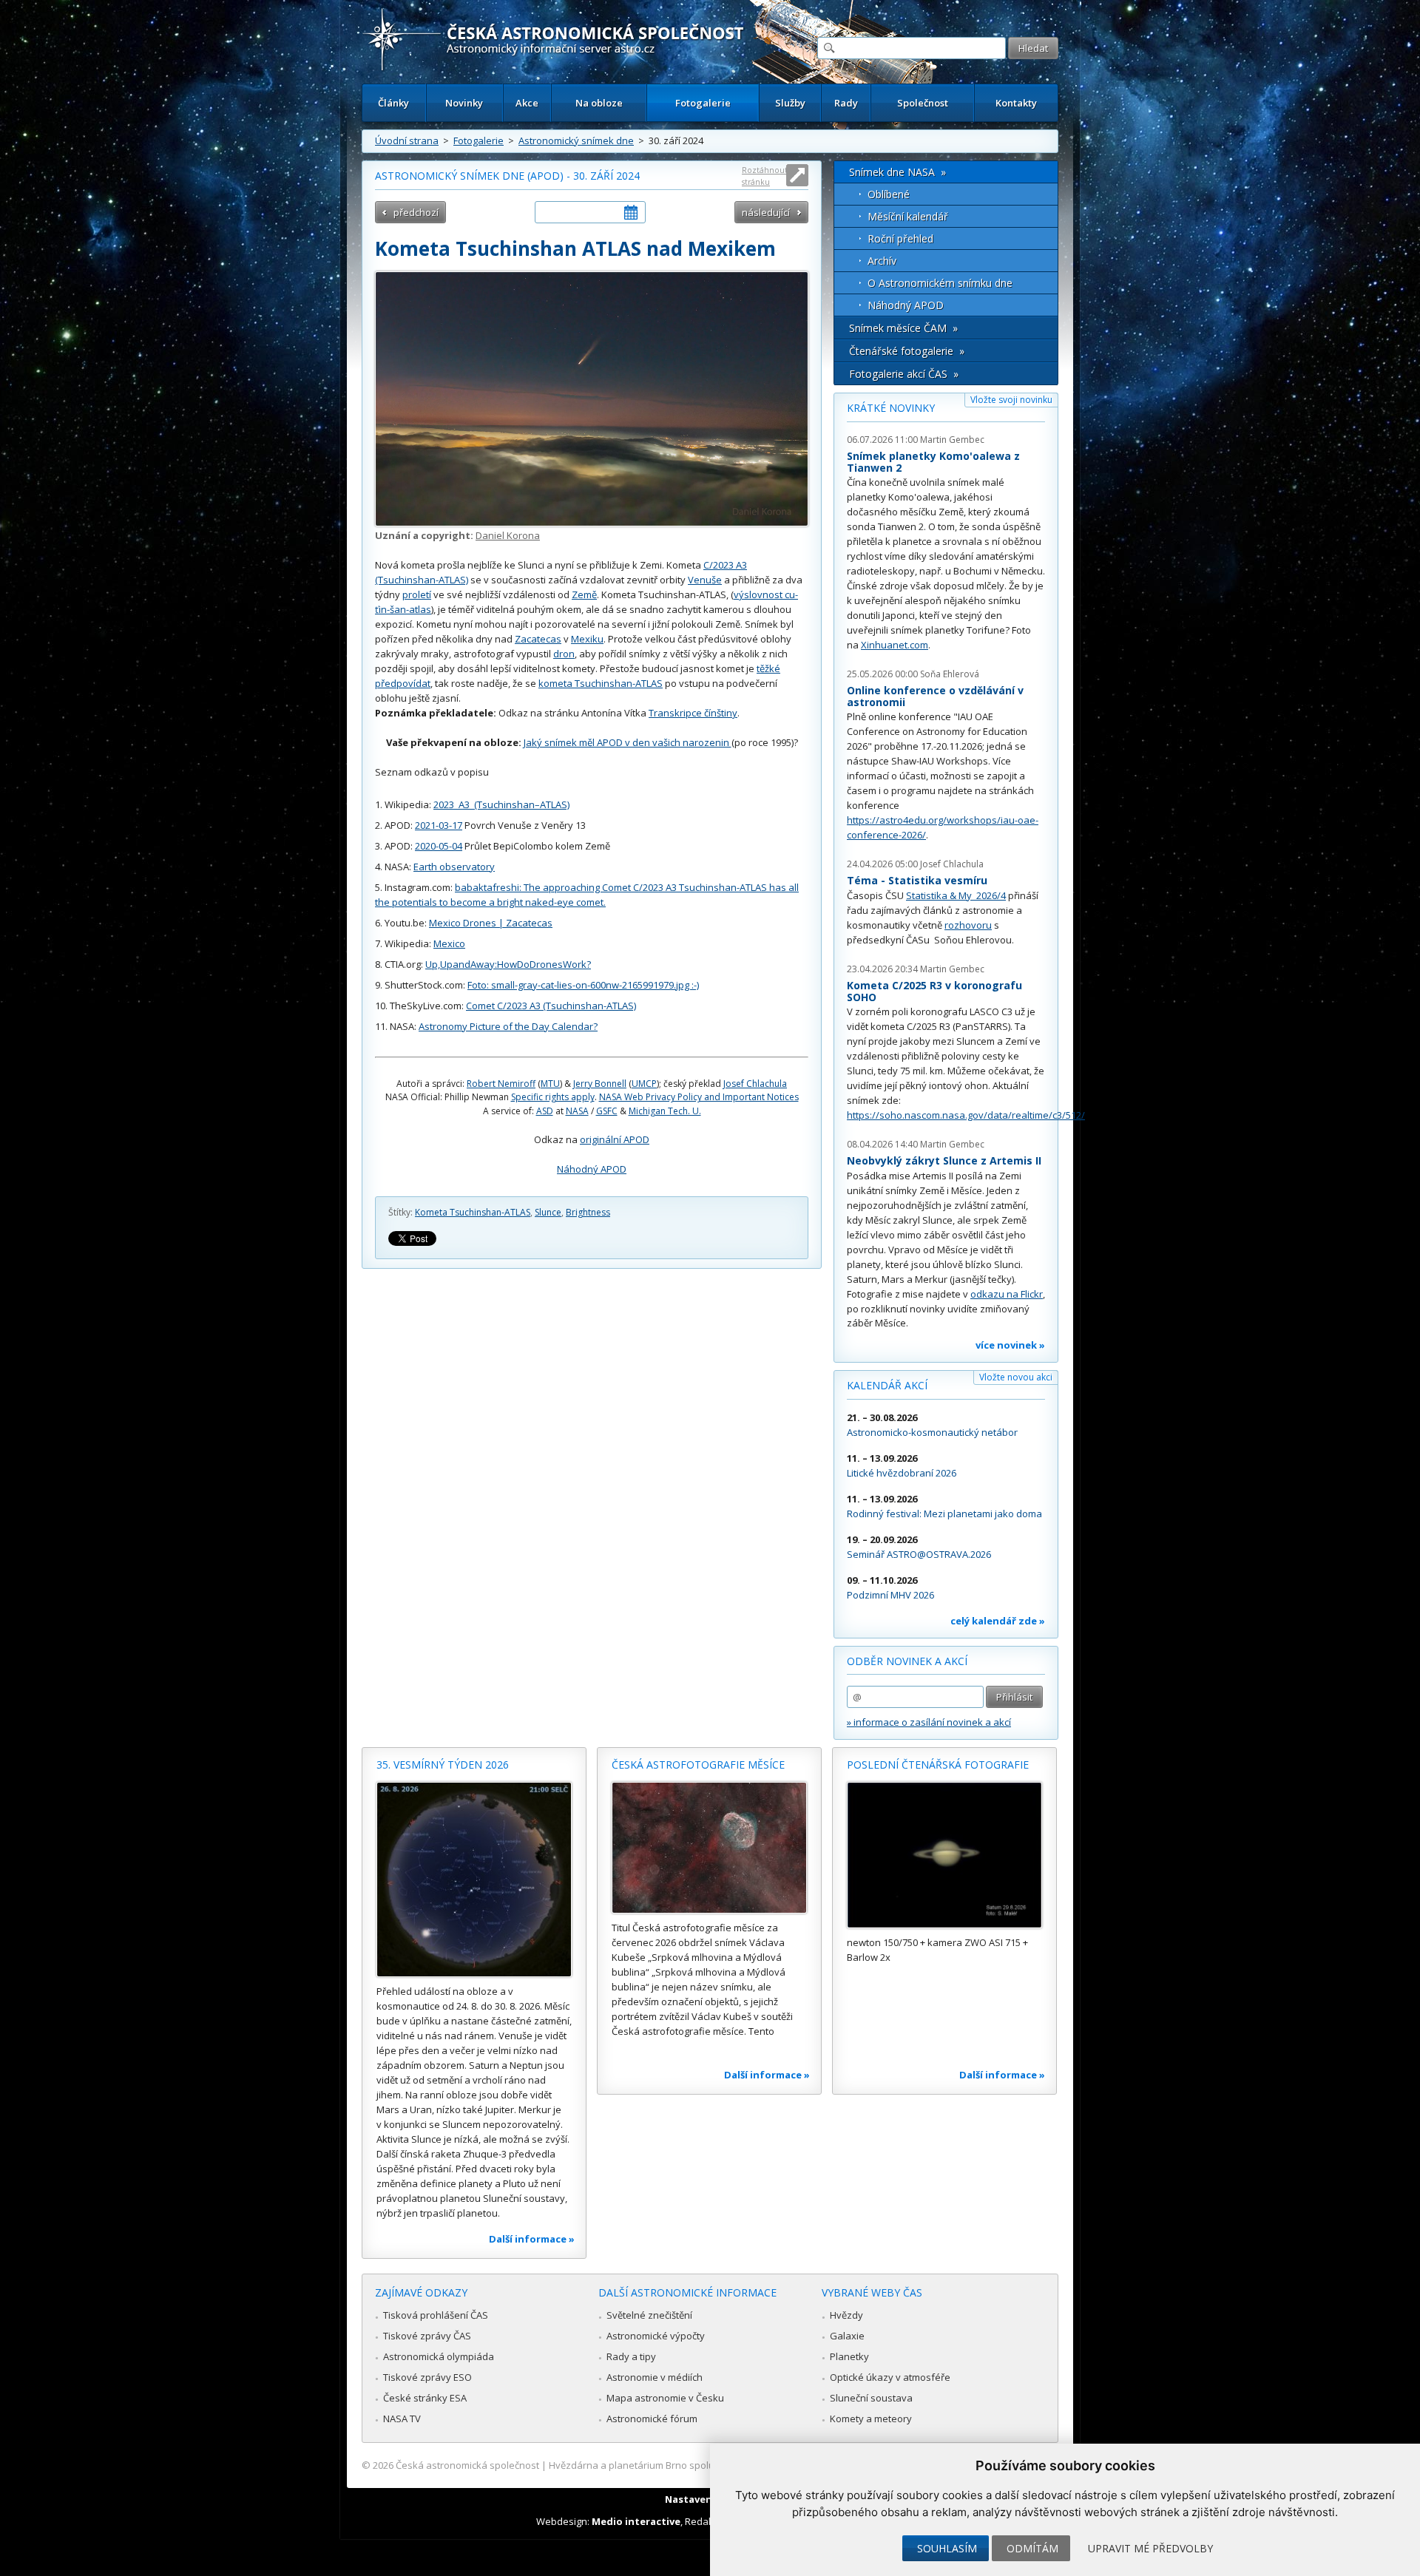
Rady (846, 103)
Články (393, 103)
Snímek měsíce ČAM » (903, 328)
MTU (550, 1084)
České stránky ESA (425, 2398)
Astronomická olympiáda (439, 2356)
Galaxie (847, 2336)
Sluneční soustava (871, 2398)
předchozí (416, 212)
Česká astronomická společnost (467, 2465)
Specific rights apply (553, 1097)
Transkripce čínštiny (693, 713)
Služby (790, 103)
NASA (577, 1111)
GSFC (607, 1111)
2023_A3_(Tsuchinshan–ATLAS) (501, 804)
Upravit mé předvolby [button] (1150, 2548)
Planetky (849, 2356)
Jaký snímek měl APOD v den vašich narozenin (628, 742)
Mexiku (587, 639)
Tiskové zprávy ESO (427, 2377)
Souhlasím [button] (947, 2548)
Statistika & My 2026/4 (956, 895)
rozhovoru (968, 925)
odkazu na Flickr (1007, 1294)
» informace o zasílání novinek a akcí (929, 1722)
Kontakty (1016, 103)
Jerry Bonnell (600, 1084)
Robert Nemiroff (501, 1084)
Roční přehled (900, 238)
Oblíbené (889, 194)
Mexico (449, 943)
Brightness (588, 1212)
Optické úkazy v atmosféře (890, 2377)
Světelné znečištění (649, 2315)
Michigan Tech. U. (665, 1111)
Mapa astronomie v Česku (665, 2398)
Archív (882, 261)
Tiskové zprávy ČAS (427, 2336)
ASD (545, 1111)
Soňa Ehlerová (950, 674)
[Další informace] (474, 1880)
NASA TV (402, 2419)
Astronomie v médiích (655, 2377)
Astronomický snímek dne (576, 140)
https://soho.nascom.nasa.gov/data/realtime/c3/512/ (966, 1115)
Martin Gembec (952, 440)
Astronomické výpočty (656, 2336)
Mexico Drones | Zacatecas (491, 923)
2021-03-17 (439, 825)
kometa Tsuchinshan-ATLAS (601, 683)
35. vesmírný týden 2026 (443, 1765)
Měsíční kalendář (908, 216)
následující (766, 212)
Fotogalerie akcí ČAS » (904, 374)
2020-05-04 (439, 846)
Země (584, 594)
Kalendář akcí (887, 1385)
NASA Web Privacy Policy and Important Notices (699, 1097)
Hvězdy (846, 2315)
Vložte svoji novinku (1011, 400)
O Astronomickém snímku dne (940, 283)
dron (564, 654)
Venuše (705, 580)
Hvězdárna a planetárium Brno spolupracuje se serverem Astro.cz (697, 2465)
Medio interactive (636, 2521)
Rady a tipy (631, 2356)
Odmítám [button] (1032, 2548)
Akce (527, 103)
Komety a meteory (871, 2419)
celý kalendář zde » (998, 1621)
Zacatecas (538, 639)
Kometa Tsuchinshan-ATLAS (473, 1212)
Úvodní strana (407, 140)
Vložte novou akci (1016, 1377)
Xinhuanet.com (895, 645)
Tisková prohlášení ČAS (436, 2315)
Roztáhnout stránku (765, 176)
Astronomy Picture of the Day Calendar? (508, 1026)
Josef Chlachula (755, 1084)
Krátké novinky (891, 408)
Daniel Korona (508, 535)
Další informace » (532, 2239)
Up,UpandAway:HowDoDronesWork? (508, 964)
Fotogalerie (703, 103)
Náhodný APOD (592, 1169)
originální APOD (615, 1139)
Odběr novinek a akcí (907, 1661)
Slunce (548, 1212)
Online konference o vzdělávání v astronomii (935, 696)
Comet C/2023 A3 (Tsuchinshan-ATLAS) (551, 1006)
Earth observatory (454, 867)
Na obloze (599, 103)
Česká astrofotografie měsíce (698, 1765)
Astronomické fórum (652, 2419)
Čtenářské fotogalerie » (907, 351)
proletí (417, 594)
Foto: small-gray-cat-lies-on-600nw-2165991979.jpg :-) (583, 985)
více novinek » (1010, 1345)
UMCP (644, 1084)
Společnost (923, 103)
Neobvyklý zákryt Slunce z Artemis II (944, 1160)
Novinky (464, 103)
